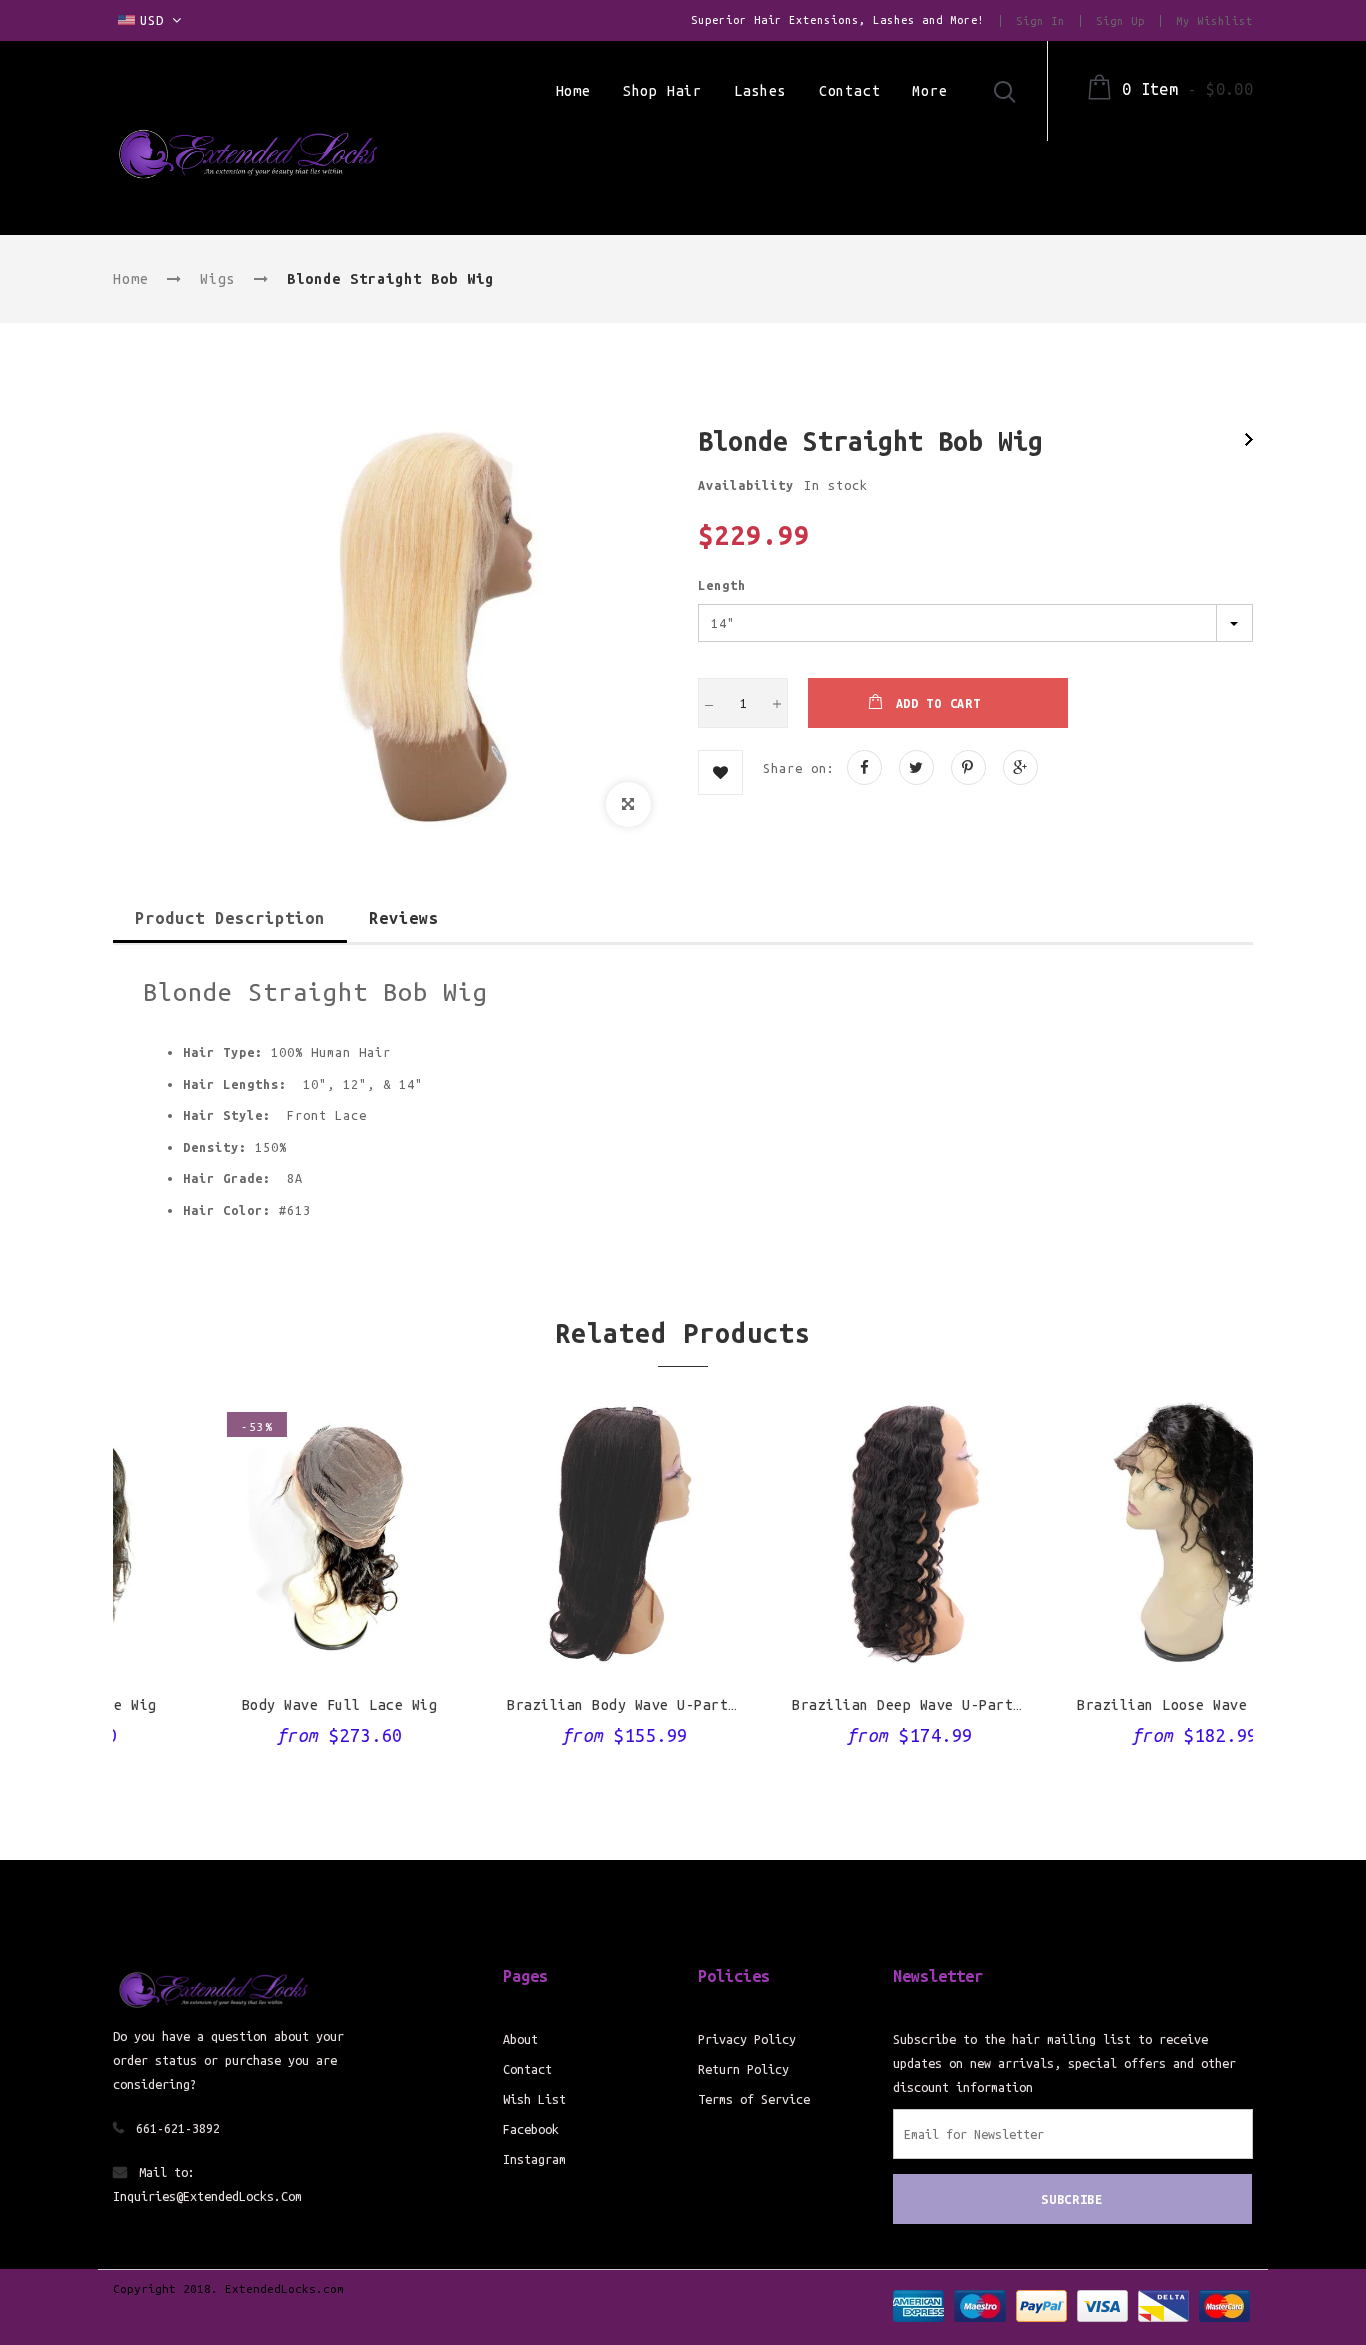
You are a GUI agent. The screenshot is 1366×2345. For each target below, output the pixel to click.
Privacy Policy (747, 2039)
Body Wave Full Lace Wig (256, 1705)
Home (131, 279)
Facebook (531, 2129)
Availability (746, 485)
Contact (527, 2069)
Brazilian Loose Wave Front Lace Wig (1118, 1705)
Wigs (218, 279)
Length (722, 585)
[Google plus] (1020, 767)
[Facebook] (864, 767)
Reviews (404, 918)
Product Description (230, 918)
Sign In (1040, 21)
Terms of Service (754, 2099)
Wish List (534, 2099)
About (520, 2039)
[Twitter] (916, 767)
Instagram (534, 2159)
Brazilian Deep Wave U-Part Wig (833, 1705)
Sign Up (1120, 21)
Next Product (1249, 439)
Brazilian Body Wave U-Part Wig (548, 1705)
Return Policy (743, 2069)
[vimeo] (968, 767)
